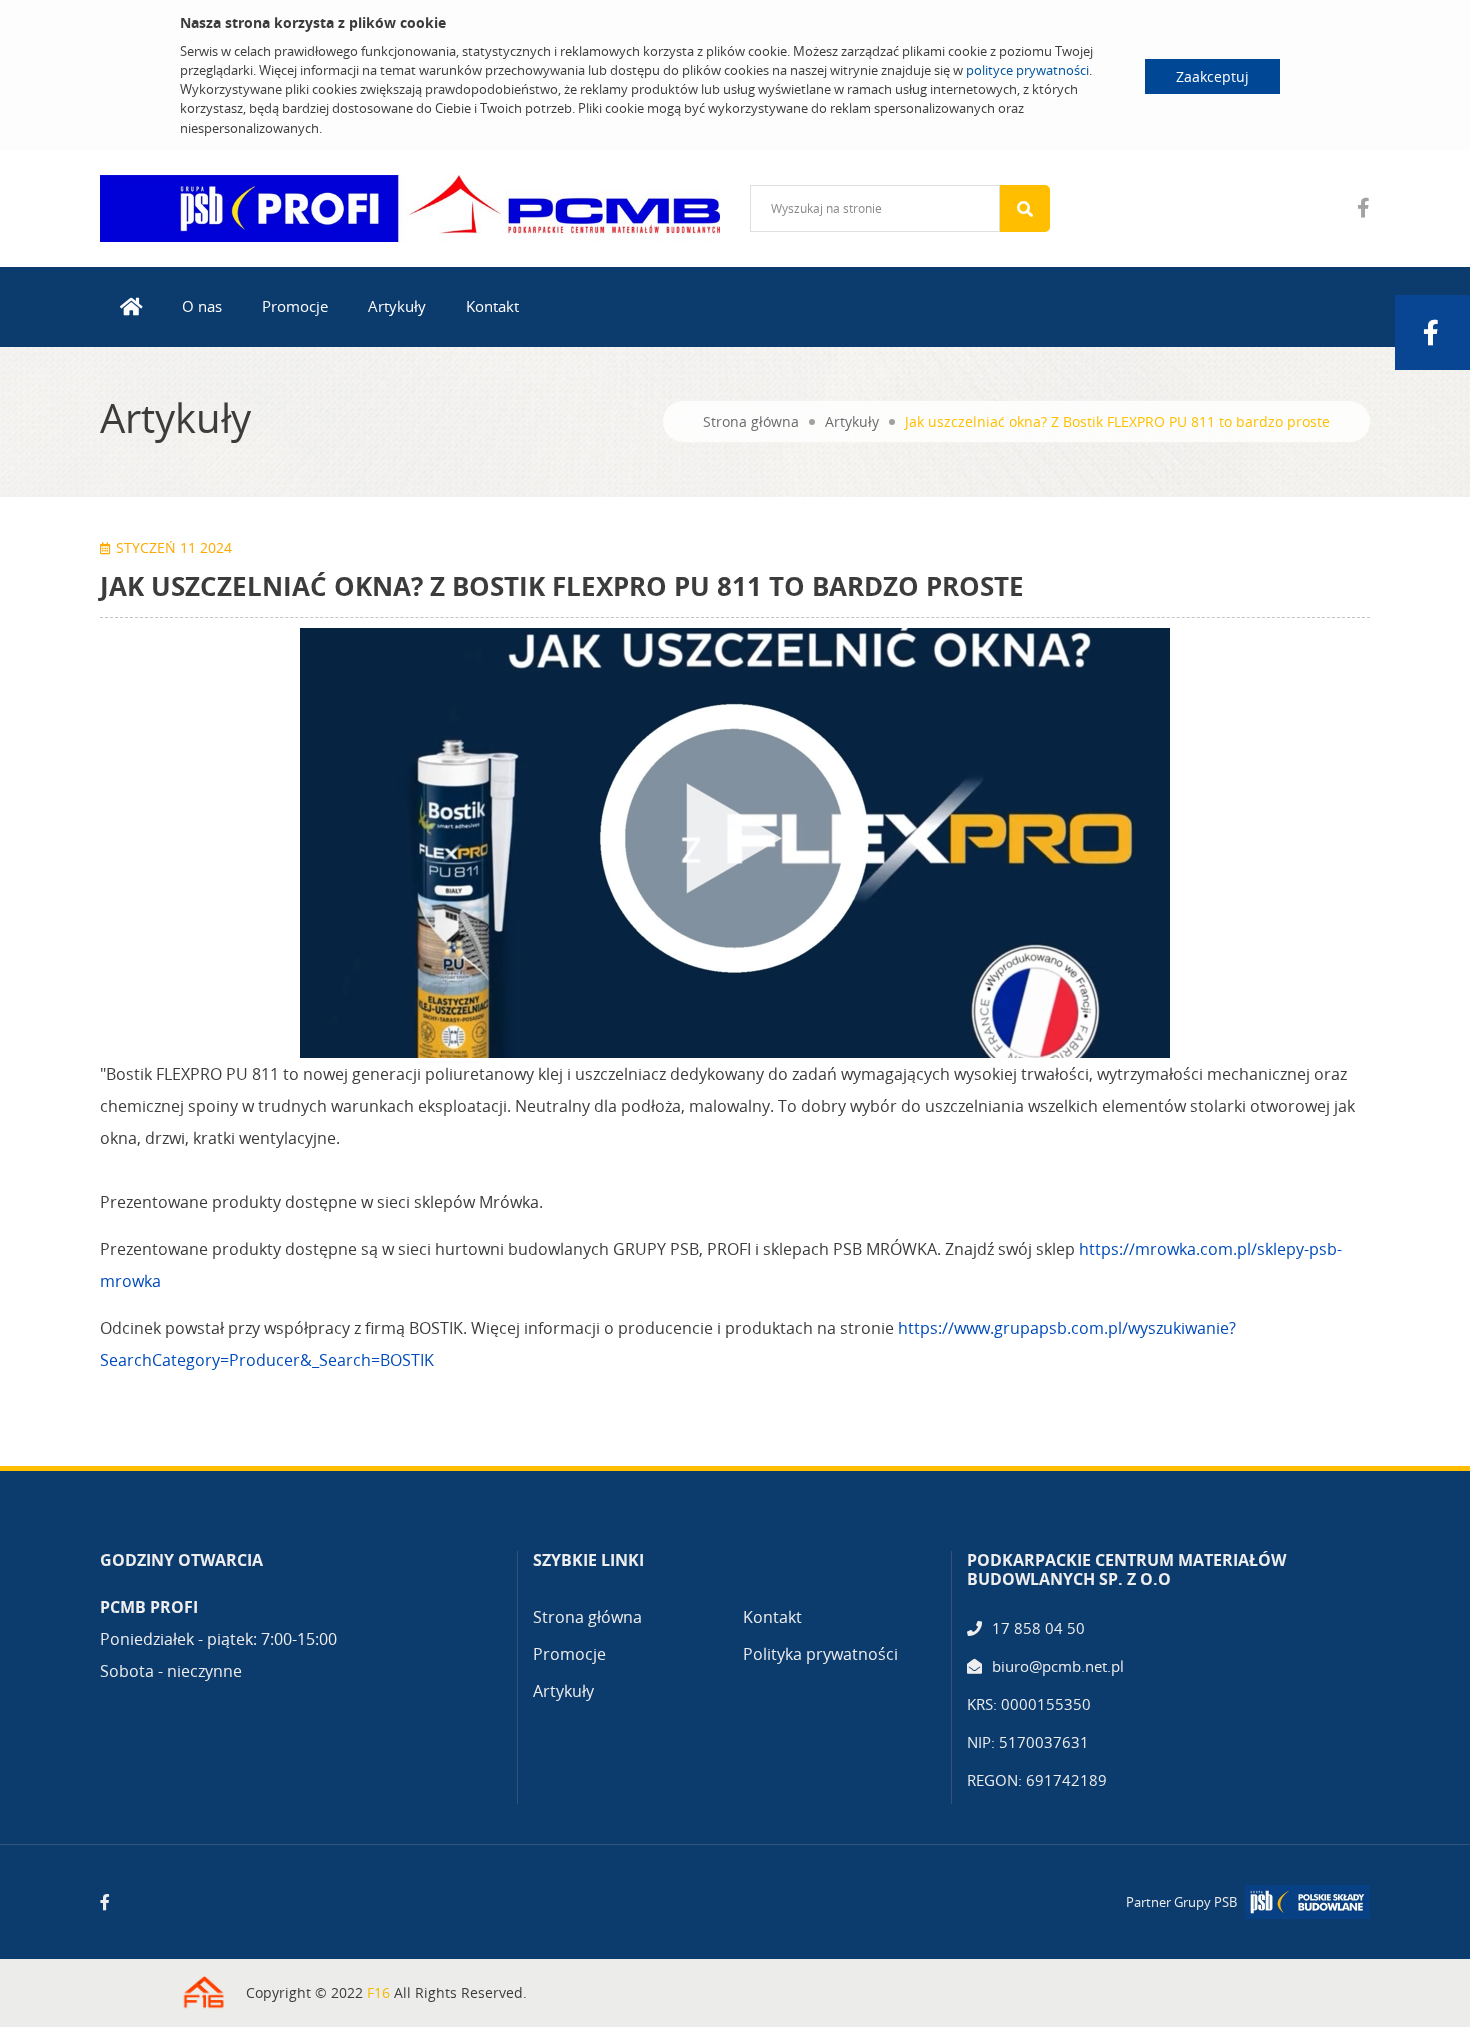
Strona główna (751, 421)
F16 (378, 1992)
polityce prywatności (1027, 70)
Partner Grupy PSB (1181, 1902)
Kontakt (492, 306)
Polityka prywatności (820, 1654)
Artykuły (397, 306)
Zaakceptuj (1212, 76)
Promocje (295, 306)
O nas (202, 306)
